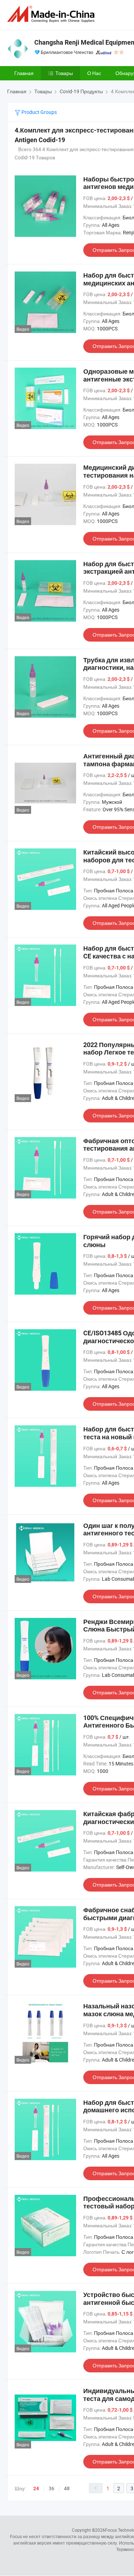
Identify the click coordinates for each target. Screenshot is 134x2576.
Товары (64, 73)
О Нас (94, 73)
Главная (24, 73)
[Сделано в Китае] (52, 14)
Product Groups (39, 112)
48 (67, 2488)
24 (36, 2488)
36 (51, 2488)
